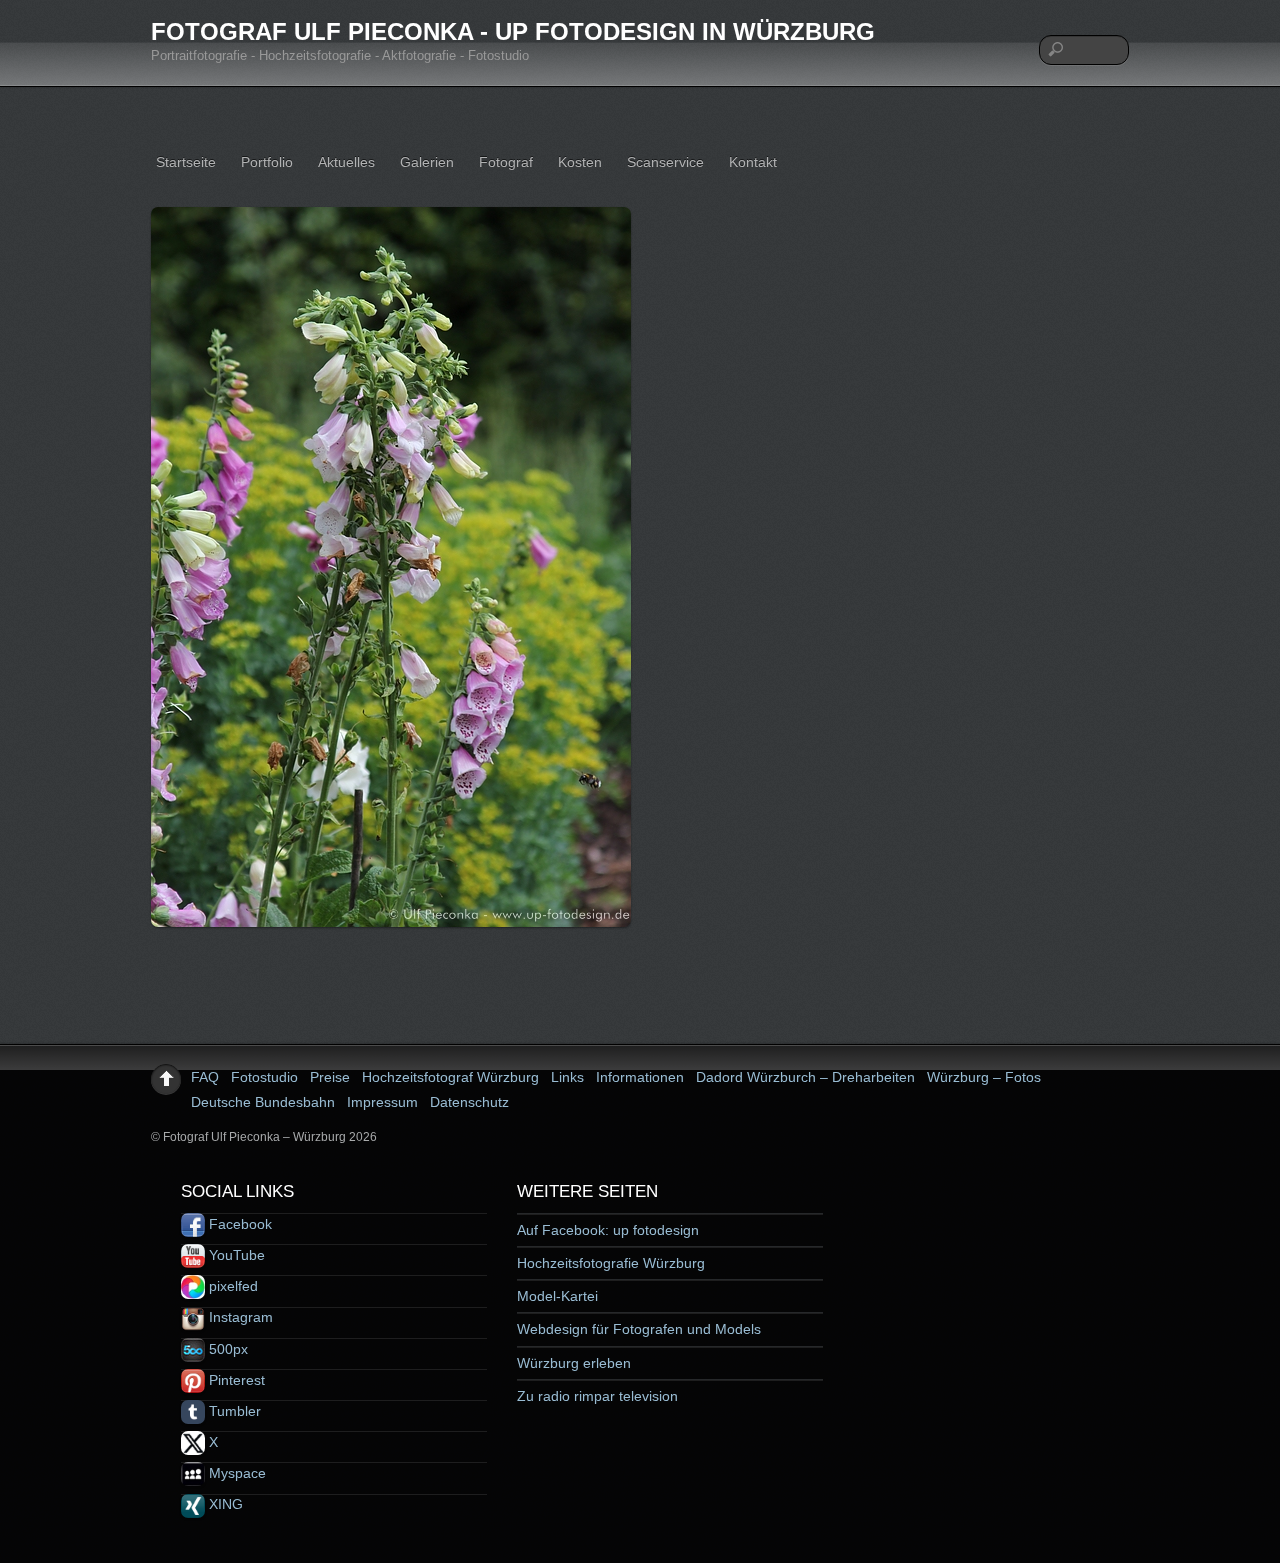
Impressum (382, 1102)
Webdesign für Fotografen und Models (639, 1329)
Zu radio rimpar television (597, 1396)
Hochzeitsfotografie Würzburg (611, 1263)
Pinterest (235, 1380)
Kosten (580, 162)
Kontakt (753, 162)
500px (226, 1349)
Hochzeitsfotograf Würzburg (450, 1077)
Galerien (427, 162)
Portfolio (267, 162)
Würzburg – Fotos (984, 1077)
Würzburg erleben (574, 1363)
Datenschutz (469, 1102)
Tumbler (233, 1411)
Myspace (235, 1473)
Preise (330, 1077)
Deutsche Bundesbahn (263, 1102)
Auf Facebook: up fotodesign (608, 1230)
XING (224, 1504)
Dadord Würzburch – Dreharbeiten (805, 1077)
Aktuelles (346, 162)
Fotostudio (264, 1077)
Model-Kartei (557, 1296)
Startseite (186, 162)
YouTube (235, 1255)
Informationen (640, 1077)
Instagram (239, 1317)
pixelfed (231, 1286)
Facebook (238, 1224)
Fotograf (506, 162)
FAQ (205, 1077)
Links (567, 1077)
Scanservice (665, 162)
